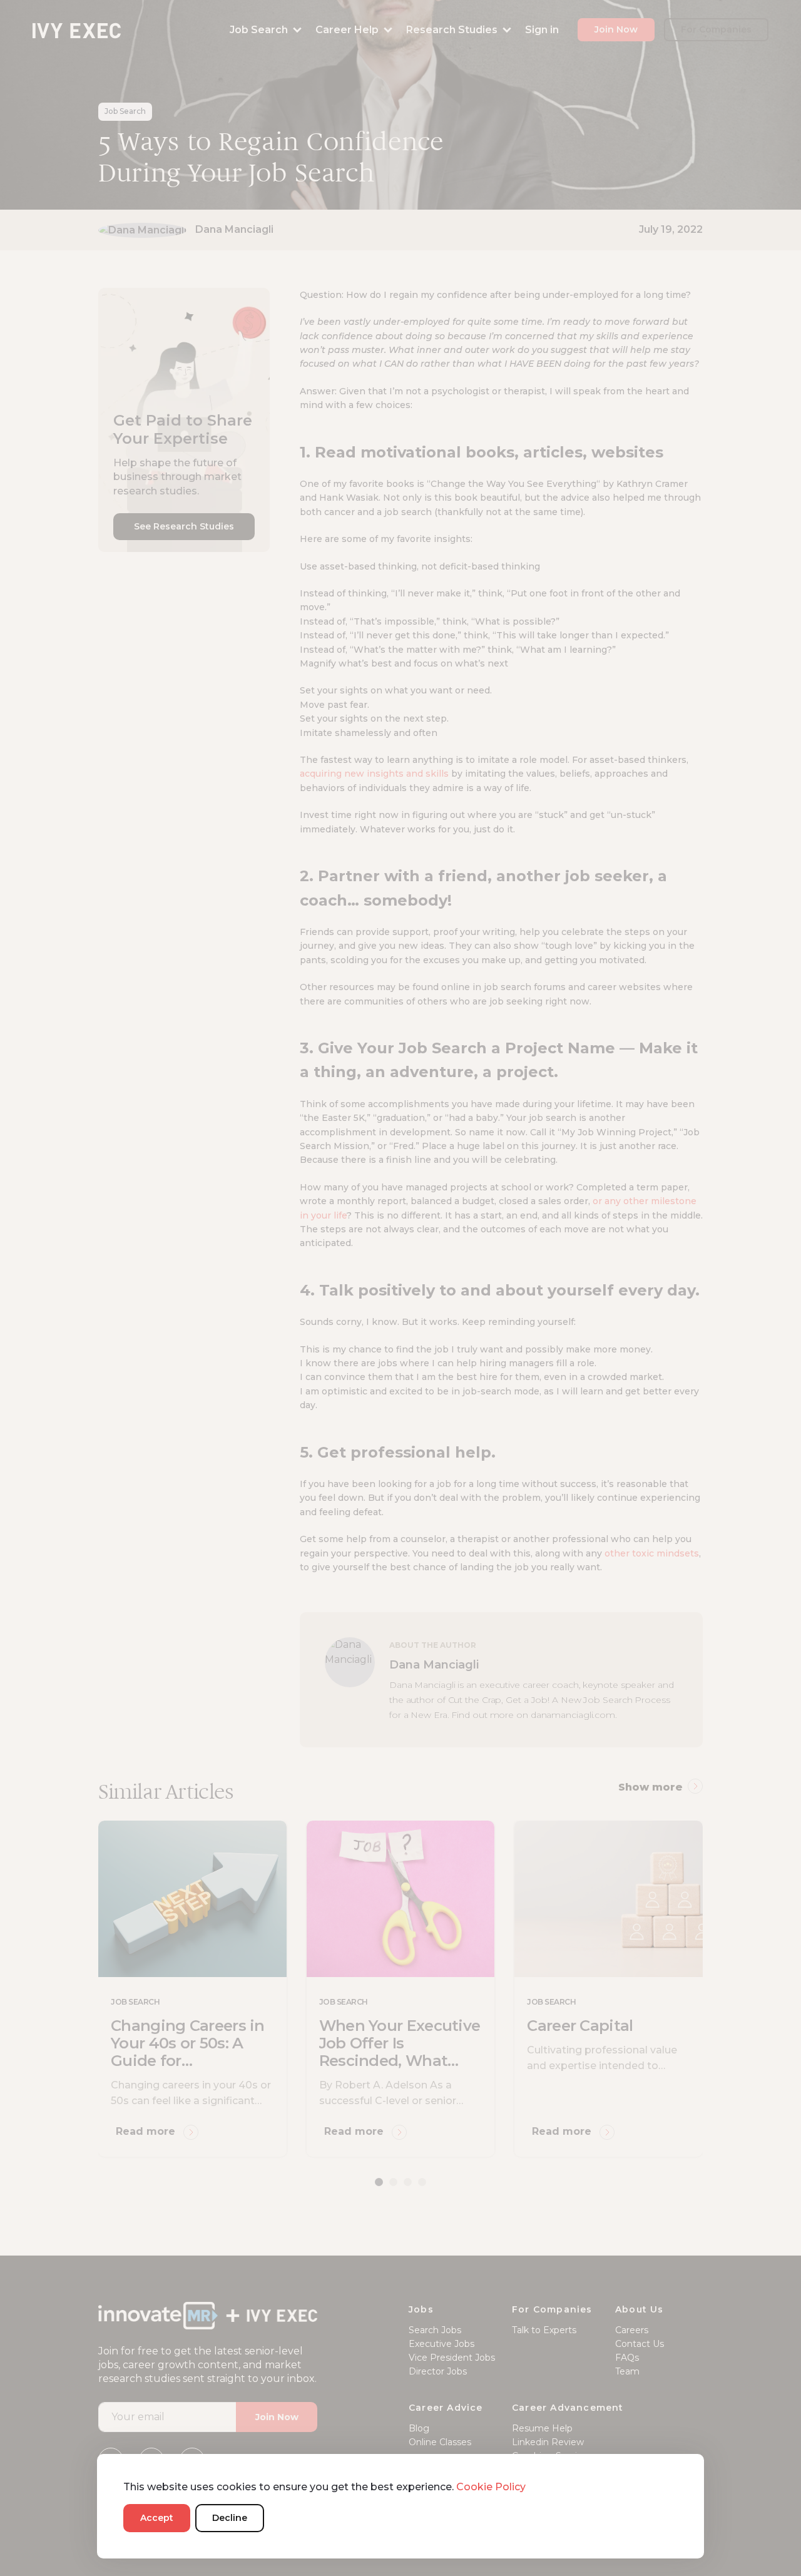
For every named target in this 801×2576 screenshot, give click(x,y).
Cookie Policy (491, 2487)
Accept (157, 2518)
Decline (230, 2518)
